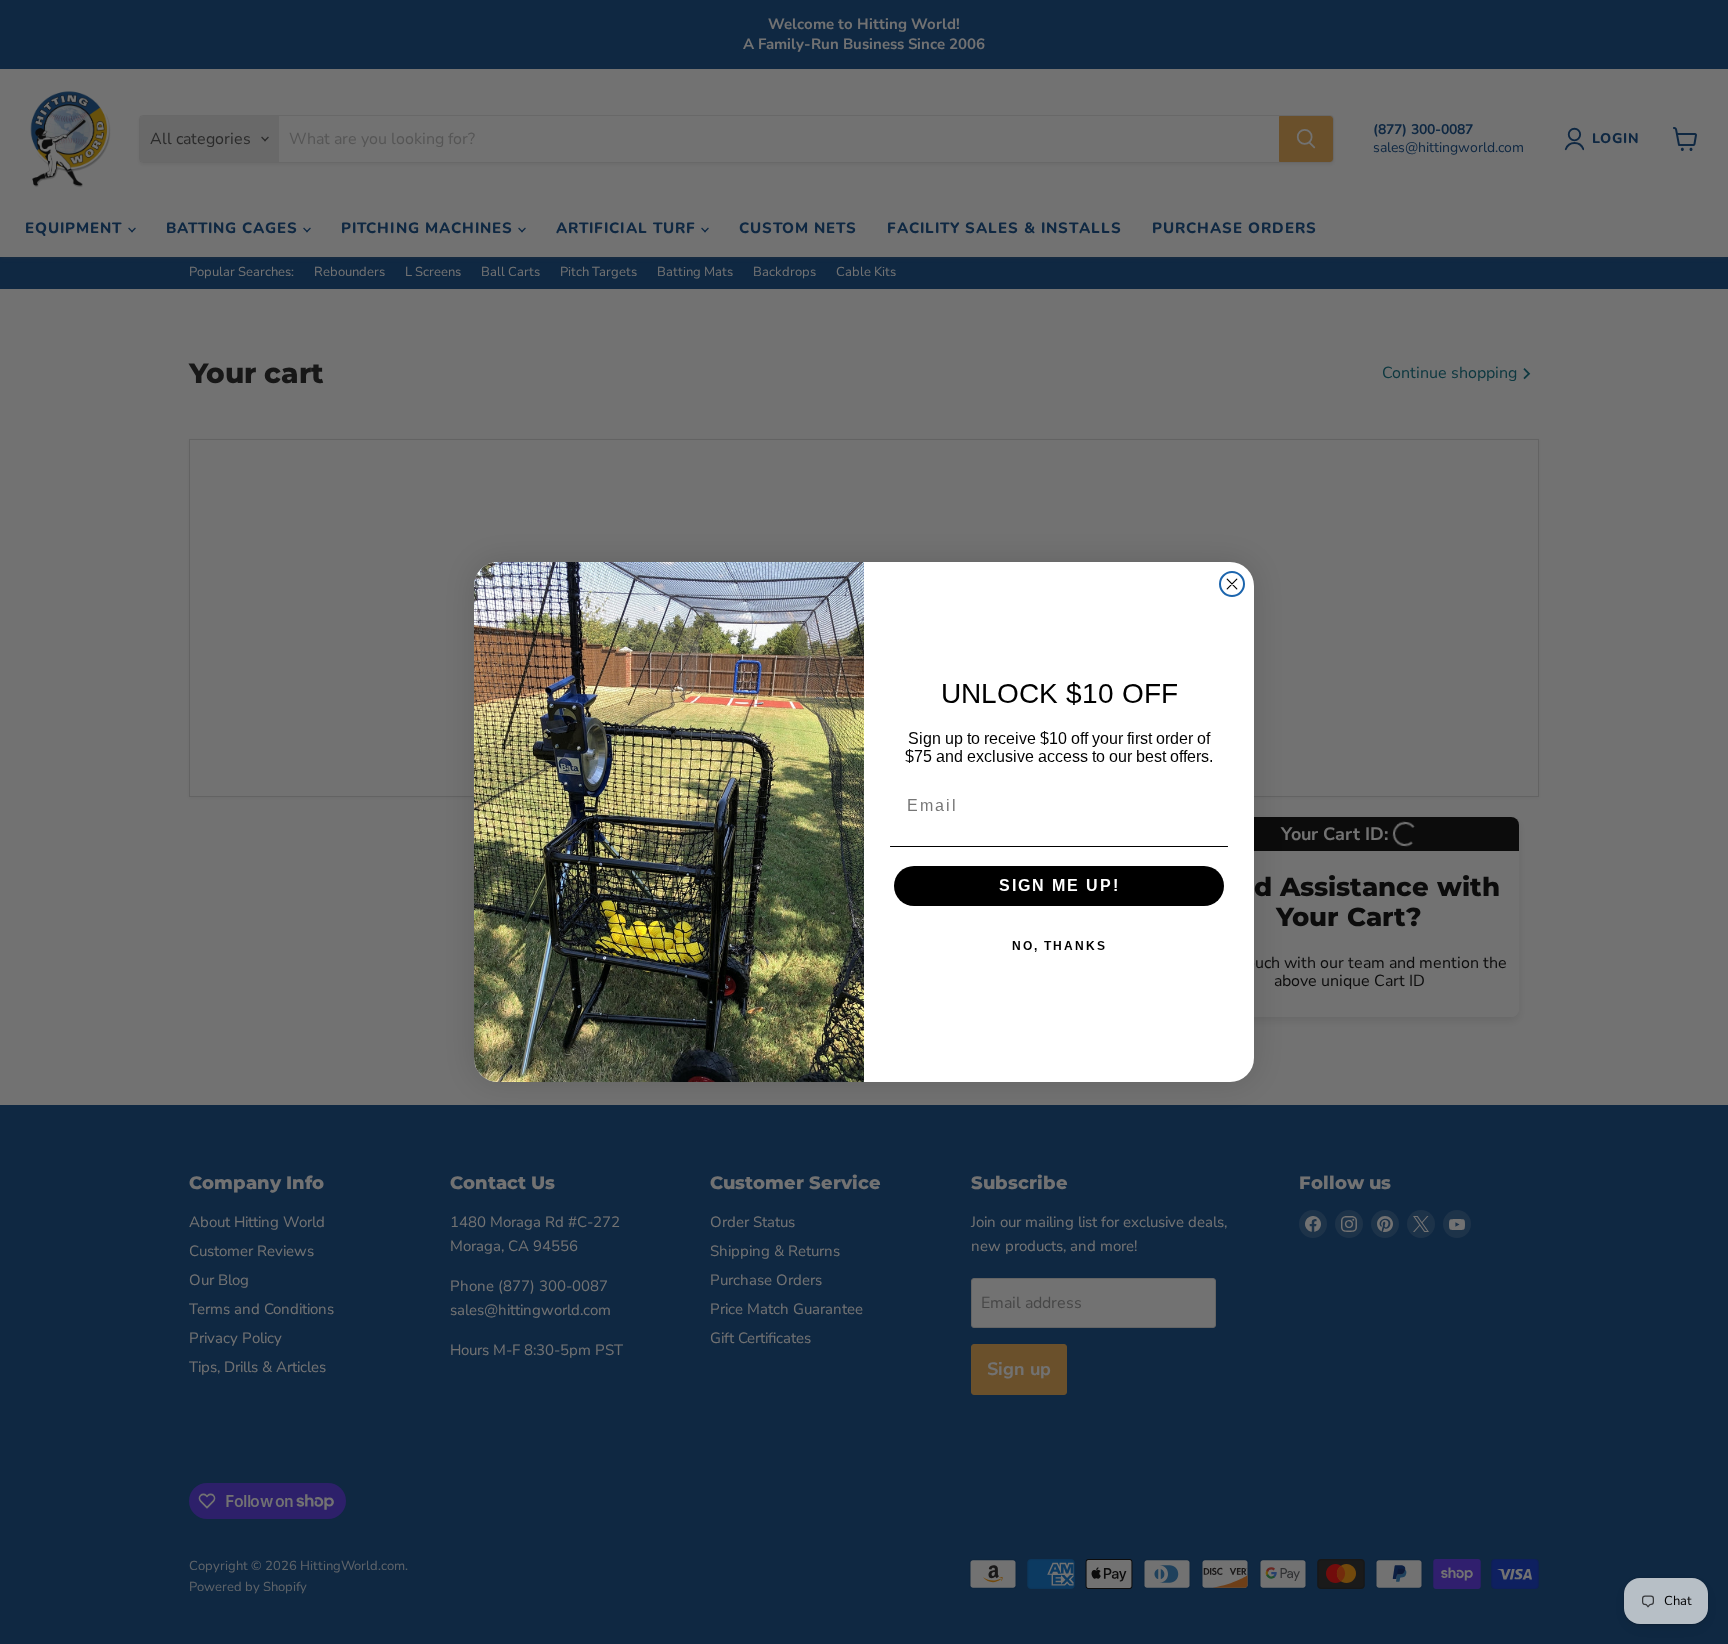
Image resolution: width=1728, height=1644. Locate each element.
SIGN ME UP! (1059, 885)
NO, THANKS (1059, 946)
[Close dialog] (1232, 584)
